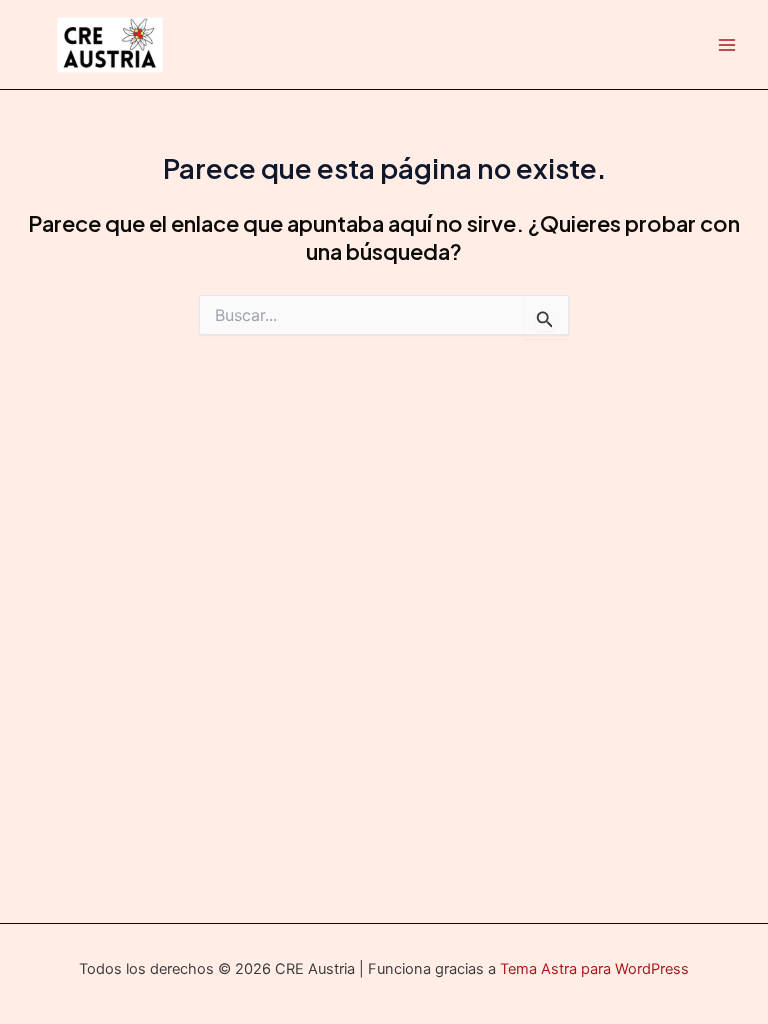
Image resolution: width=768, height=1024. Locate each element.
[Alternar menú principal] (727, 45)
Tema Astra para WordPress (594, 969)
